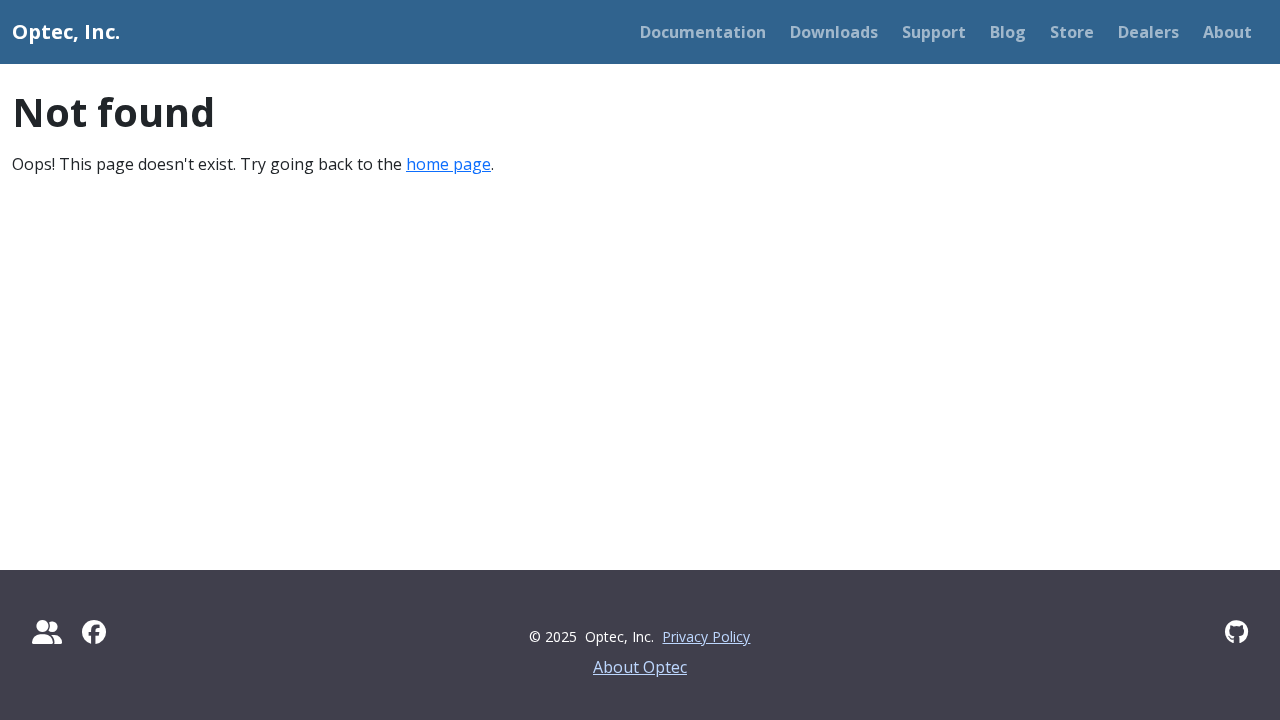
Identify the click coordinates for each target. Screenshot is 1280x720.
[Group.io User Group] (47, 631)
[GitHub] (1236, 631)
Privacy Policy (706, 636)
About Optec (640, 667)
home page (448, 164)
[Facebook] (94, 631)
